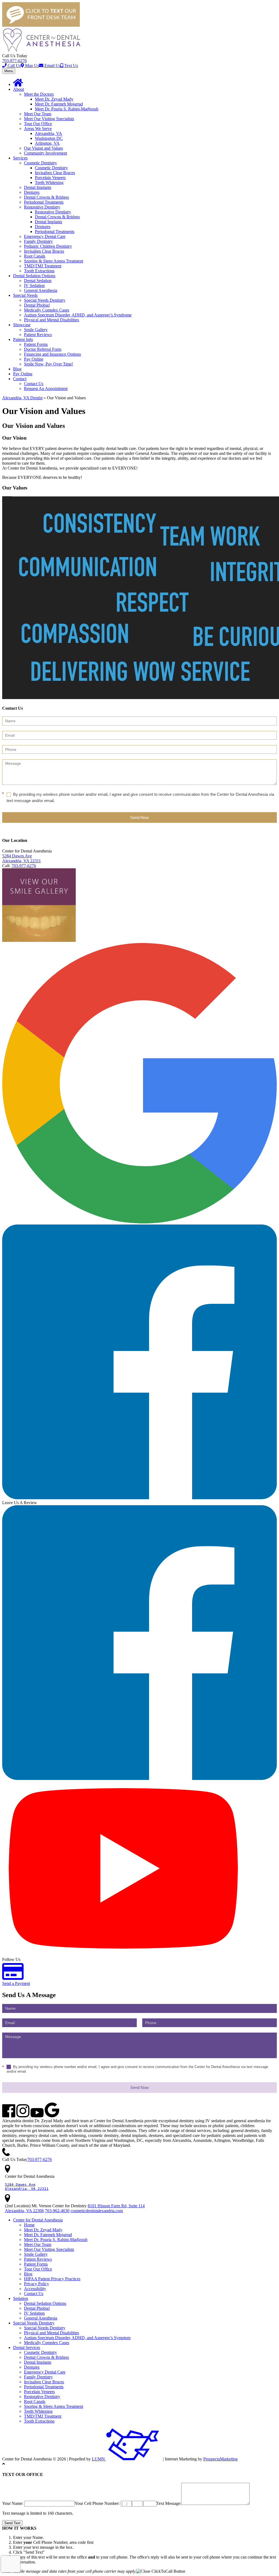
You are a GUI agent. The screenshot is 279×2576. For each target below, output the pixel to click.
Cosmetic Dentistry (40, 163)
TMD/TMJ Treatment (43, 266)
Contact (20, 379)
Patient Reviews (38, 335)
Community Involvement (46, 153)
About (19, 89)
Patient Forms (36, 344)
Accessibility (35, 2289)
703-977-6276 (14, 61)
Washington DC (49, 138)
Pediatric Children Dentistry (48, 246)
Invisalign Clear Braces (55, 173)
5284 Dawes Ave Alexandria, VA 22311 (22, 858)
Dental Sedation (38, 281)
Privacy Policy (37, 2284)
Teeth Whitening (49, 182)
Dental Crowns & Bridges (46, 197)
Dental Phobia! (37, 305)
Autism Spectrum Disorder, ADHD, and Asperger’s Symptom (77, 2338)
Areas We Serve (38, 129)
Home (29, 2225)
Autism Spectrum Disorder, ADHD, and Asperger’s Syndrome (78, 315)
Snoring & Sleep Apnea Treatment (54, 261)
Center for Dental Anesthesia (38, 2220)
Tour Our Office (38, 124)
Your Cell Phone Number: (98, 2503)
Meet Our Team (38, 114)
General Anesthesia (41, 290)
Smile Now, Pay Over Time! (48, 364)
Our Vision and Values (43, 148)
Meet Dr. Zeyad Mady (54, 99)
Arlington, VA (47, 143)
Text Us (71, 66)
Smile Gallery (36, 330)
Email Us (52, 66)
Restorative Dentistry (42, 207)
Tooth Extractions (39, 271)
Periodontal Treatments (44, 202)
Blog (17, 369)
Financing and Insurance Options (52, 354)
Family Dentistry (38, 241)
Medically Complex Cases (47, 310)
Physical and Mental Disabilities (51, 320)
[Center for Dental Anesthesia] (42, 51)
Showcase (22, 325)
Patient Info (23, 339)
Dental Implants (38, 187)
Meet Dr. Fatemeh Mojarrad (59, 104)
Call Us (14, 66)
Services (20, 158)
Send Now (139, 817)
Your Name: (13, 2503)
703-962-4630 (57, 2211)
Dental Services (27, 2347)
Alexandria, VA (48, 133)
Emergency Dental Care (45, 236)
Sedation (21, 2298)
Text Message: (169, 2503)
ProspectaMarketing (220, 2459)
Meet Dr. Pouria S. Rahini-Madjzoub (67, 109)
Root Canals (35, 256)
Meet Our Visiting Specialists (49, 119)
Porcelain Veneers (50, 178)
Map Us (31, 66)
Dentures (32, 192)
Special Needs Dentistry (45, 300)
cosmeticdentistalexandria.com (97, 2211)
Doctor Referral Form (43, 349)
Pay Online (34, 359)
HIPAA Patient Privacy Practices (52, 2279)
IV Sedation (34, 285)
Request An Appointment (46, 388)
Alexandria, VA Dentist (22, 398)
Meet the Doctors (39, 94)
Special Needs (25, 295)
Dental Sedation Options (34, 276)
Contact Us (34, 384)
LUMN (99, 2459)
